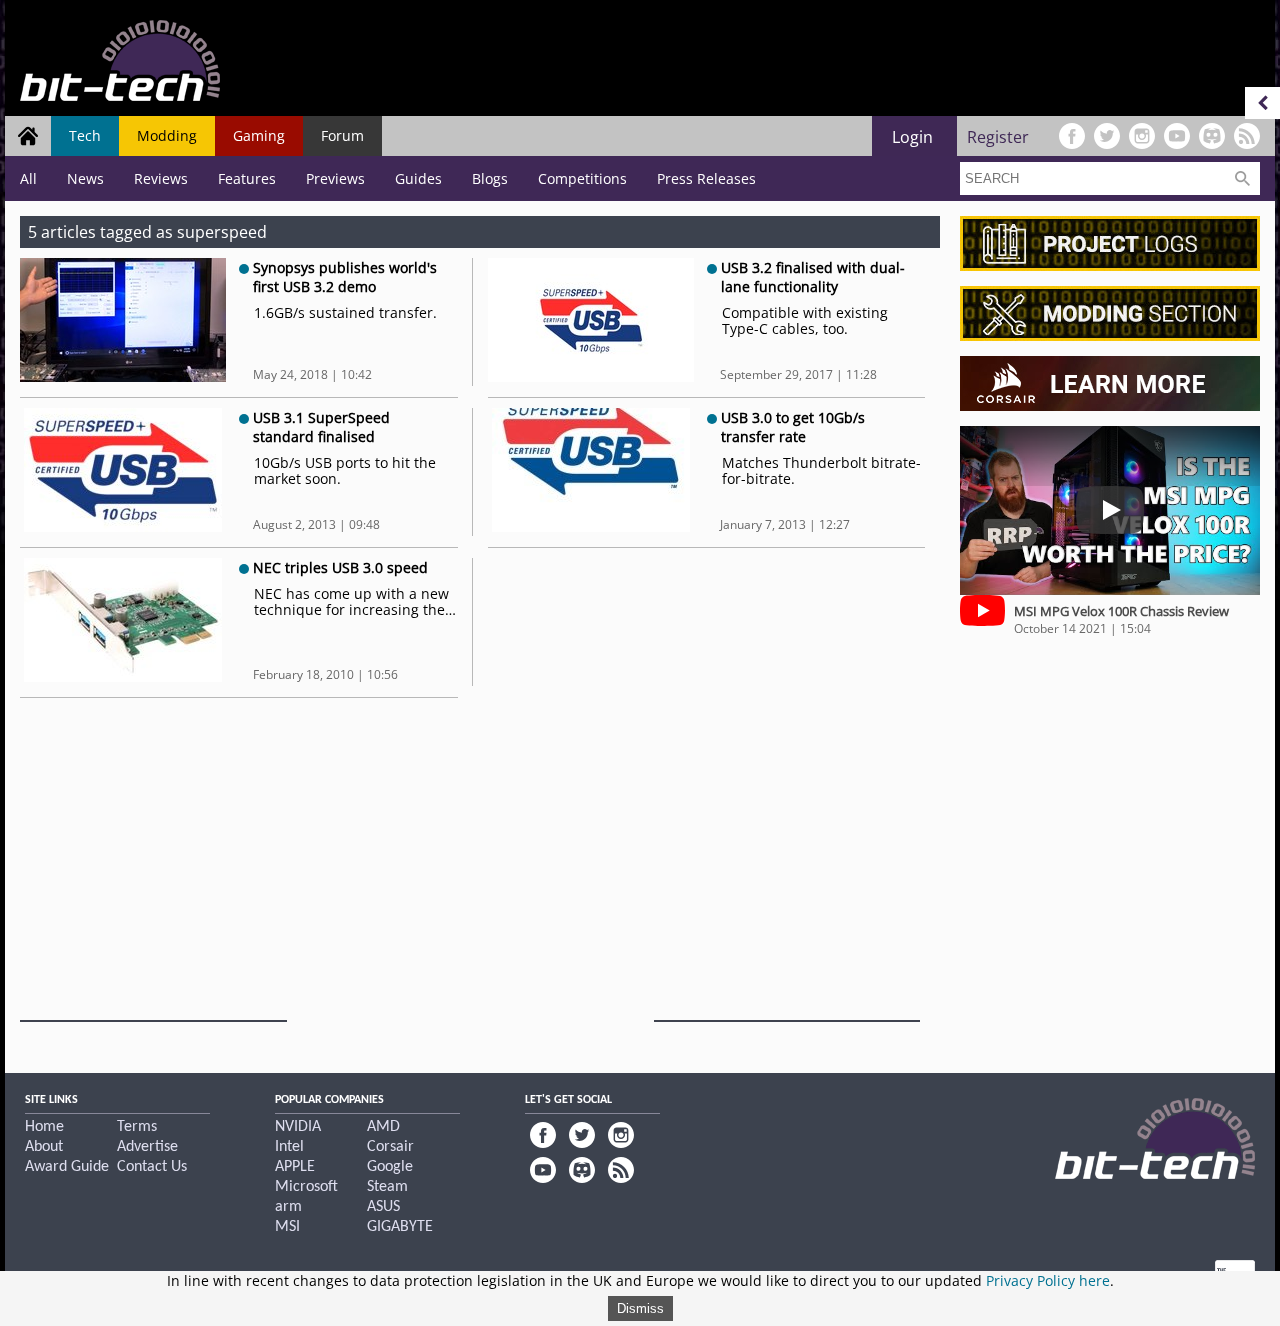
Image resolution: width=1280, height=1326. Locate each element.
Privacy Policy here (1048, 1280)
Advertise (147, 1147)
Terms (137, 1127)
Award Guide (67, 1167)
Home (44, 1127)
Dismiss (640, 1308)
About (44, 1147)
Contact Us (152, 1167)
